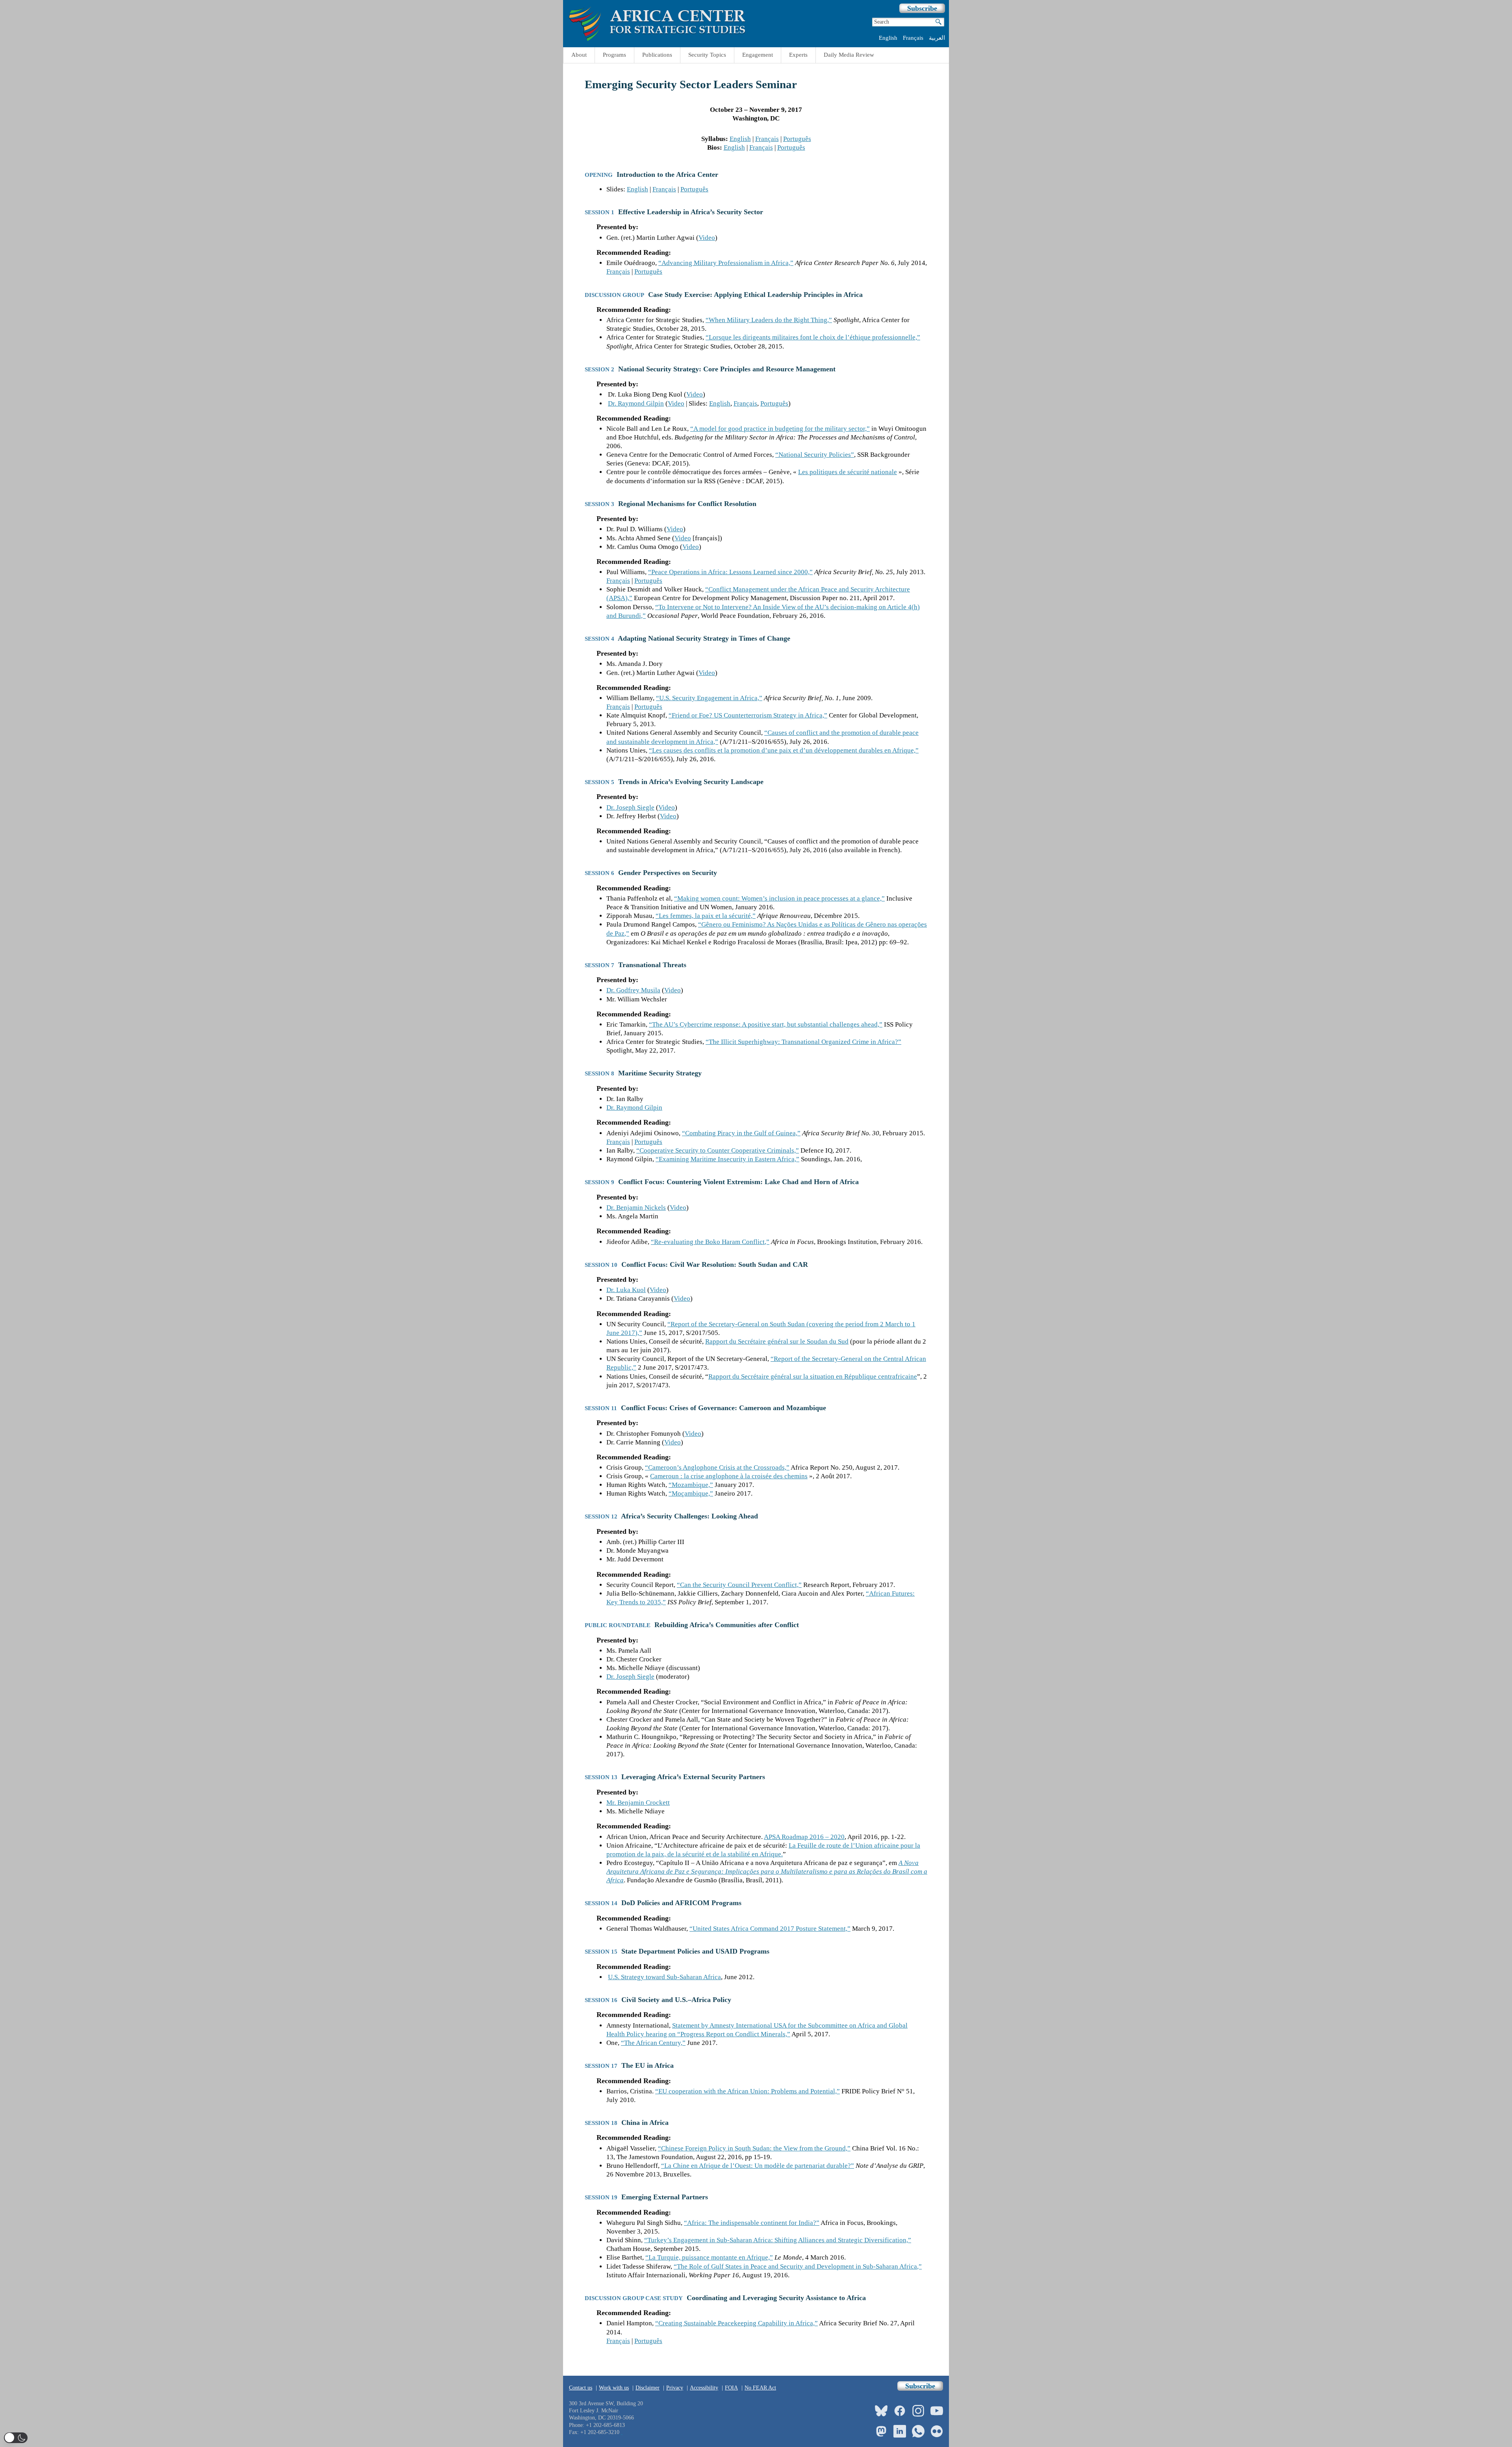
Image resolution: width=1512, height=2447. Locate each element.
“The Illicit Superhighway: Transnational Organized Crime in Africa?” (803, 1042)
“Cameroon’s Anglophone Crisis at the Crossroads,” (717, 1467)
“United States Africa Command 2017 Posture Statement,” (770, 1929)
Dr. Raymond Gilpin (636, 403)
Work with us (614, 2388)
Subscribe (922, 8)
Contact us (581, 2388)
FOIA (731, 2388)
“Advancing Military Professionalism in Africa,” (726, 263)
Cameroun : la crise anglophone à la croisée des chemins (729, 1476)
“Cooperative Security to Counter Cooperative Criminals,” (718, 1150)
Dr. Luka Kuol (626, 1290)
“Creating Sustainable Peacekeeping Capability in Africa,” (737, 2323)
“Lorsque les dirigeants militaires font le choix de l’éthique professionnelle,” (813, 337)
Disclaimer (648, 2388)
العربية (937, 38)
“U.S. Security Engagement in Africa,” (709, 698)
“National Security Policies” (815, 455)
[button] (16, 2438)
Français (913, 38)
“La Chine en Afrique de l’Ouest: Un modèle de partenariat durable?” (758, 2166)
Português (797, 139)
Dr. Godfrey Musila (633, 990)
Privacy (675, 2388)
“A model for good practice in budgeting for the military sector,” (780, 429)
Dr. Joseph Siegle (630, 807)
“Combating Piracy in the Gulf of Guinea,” (741, 1133)
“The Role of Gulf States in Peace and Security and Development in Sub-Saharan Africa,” (798, 2266)
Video (707, 238)
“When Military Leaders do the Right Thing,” (769, 320)
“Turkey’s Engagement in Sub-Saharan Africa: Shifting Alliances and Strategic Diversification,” (778, 2240)
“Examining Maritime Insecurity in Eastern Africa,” (727, 1159)
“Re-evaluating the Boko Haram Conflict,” (710, 1242)
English (888, 38)
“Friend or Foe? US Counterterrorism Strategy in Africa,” (748, 715)
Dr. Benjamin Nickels (636, 1208)
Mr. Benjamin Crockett (638, 1803)
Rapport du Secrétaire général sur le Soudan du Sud (777, 1341)
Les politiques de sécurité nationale (848, 472)
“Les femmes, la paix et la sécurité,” (706, 916)
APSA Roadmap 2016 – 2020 (804, 1837)
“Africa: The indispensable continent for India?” (752, 2223)
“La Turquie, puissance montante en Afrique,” (709, 2257)
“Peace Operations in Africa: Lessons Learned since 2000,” (730, 572)
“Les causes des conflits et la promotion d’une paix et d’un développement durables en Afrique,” (784, 750)
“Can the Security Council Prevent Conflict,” (739, 1585)
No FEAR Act (760, 2388)
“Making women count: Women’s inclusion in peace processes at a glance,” (779, 898)
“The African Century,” (653, 2043)
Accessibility (704, 2388)
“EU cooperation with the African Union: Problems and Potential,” (748, 2091)
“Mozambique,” (691, 1485)
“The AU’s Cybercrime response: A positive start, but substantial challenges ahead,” (766, 1024)
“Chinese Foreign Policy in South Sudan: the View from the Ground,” (754, 2148)
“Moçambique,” (691, 1493)
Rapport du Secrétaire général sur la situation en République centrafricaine (813, 1376)
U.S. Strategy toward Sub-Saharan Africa (664, 1977)
